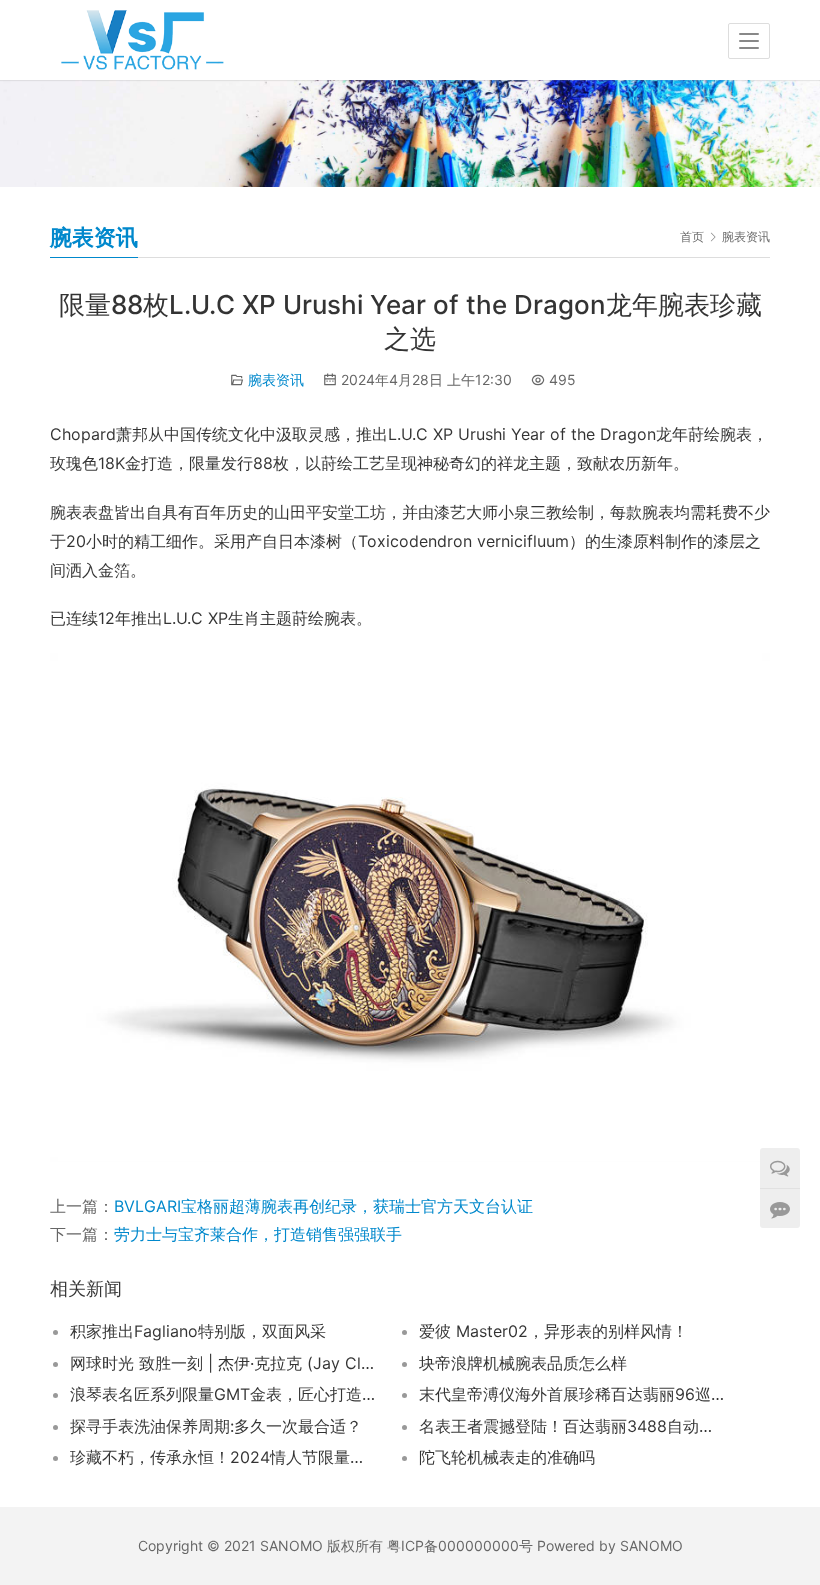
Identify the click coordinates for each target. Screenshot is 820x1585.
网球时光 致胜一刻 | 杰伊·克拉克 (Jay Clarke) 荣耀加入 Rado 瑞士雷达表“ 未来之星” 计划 (223, 1363)
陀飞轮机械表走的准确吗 (507, 1457)
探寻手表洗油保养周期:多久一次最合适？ (216, 1426)
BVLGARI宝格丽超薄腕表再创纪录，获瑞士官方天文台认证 (323, 1206)
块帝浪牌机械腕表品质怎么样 (523, 1363)
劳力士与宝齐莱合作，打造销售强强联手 (258, 1234)
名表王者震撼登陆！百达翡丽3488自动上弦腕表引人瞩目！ (572, 1426)
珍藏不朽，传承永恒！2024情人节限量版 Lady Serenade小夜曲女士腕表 (223, 1457)
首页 (692, 236)
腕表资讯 (276, 379)
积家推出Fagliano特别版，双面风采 (198, 1331)
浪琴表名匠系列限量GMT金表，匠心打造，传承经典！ (223, 1394)
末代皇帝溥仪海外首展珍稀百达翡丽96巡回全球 (572, 1394)
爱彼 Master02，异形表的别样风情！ (553, 1331)
